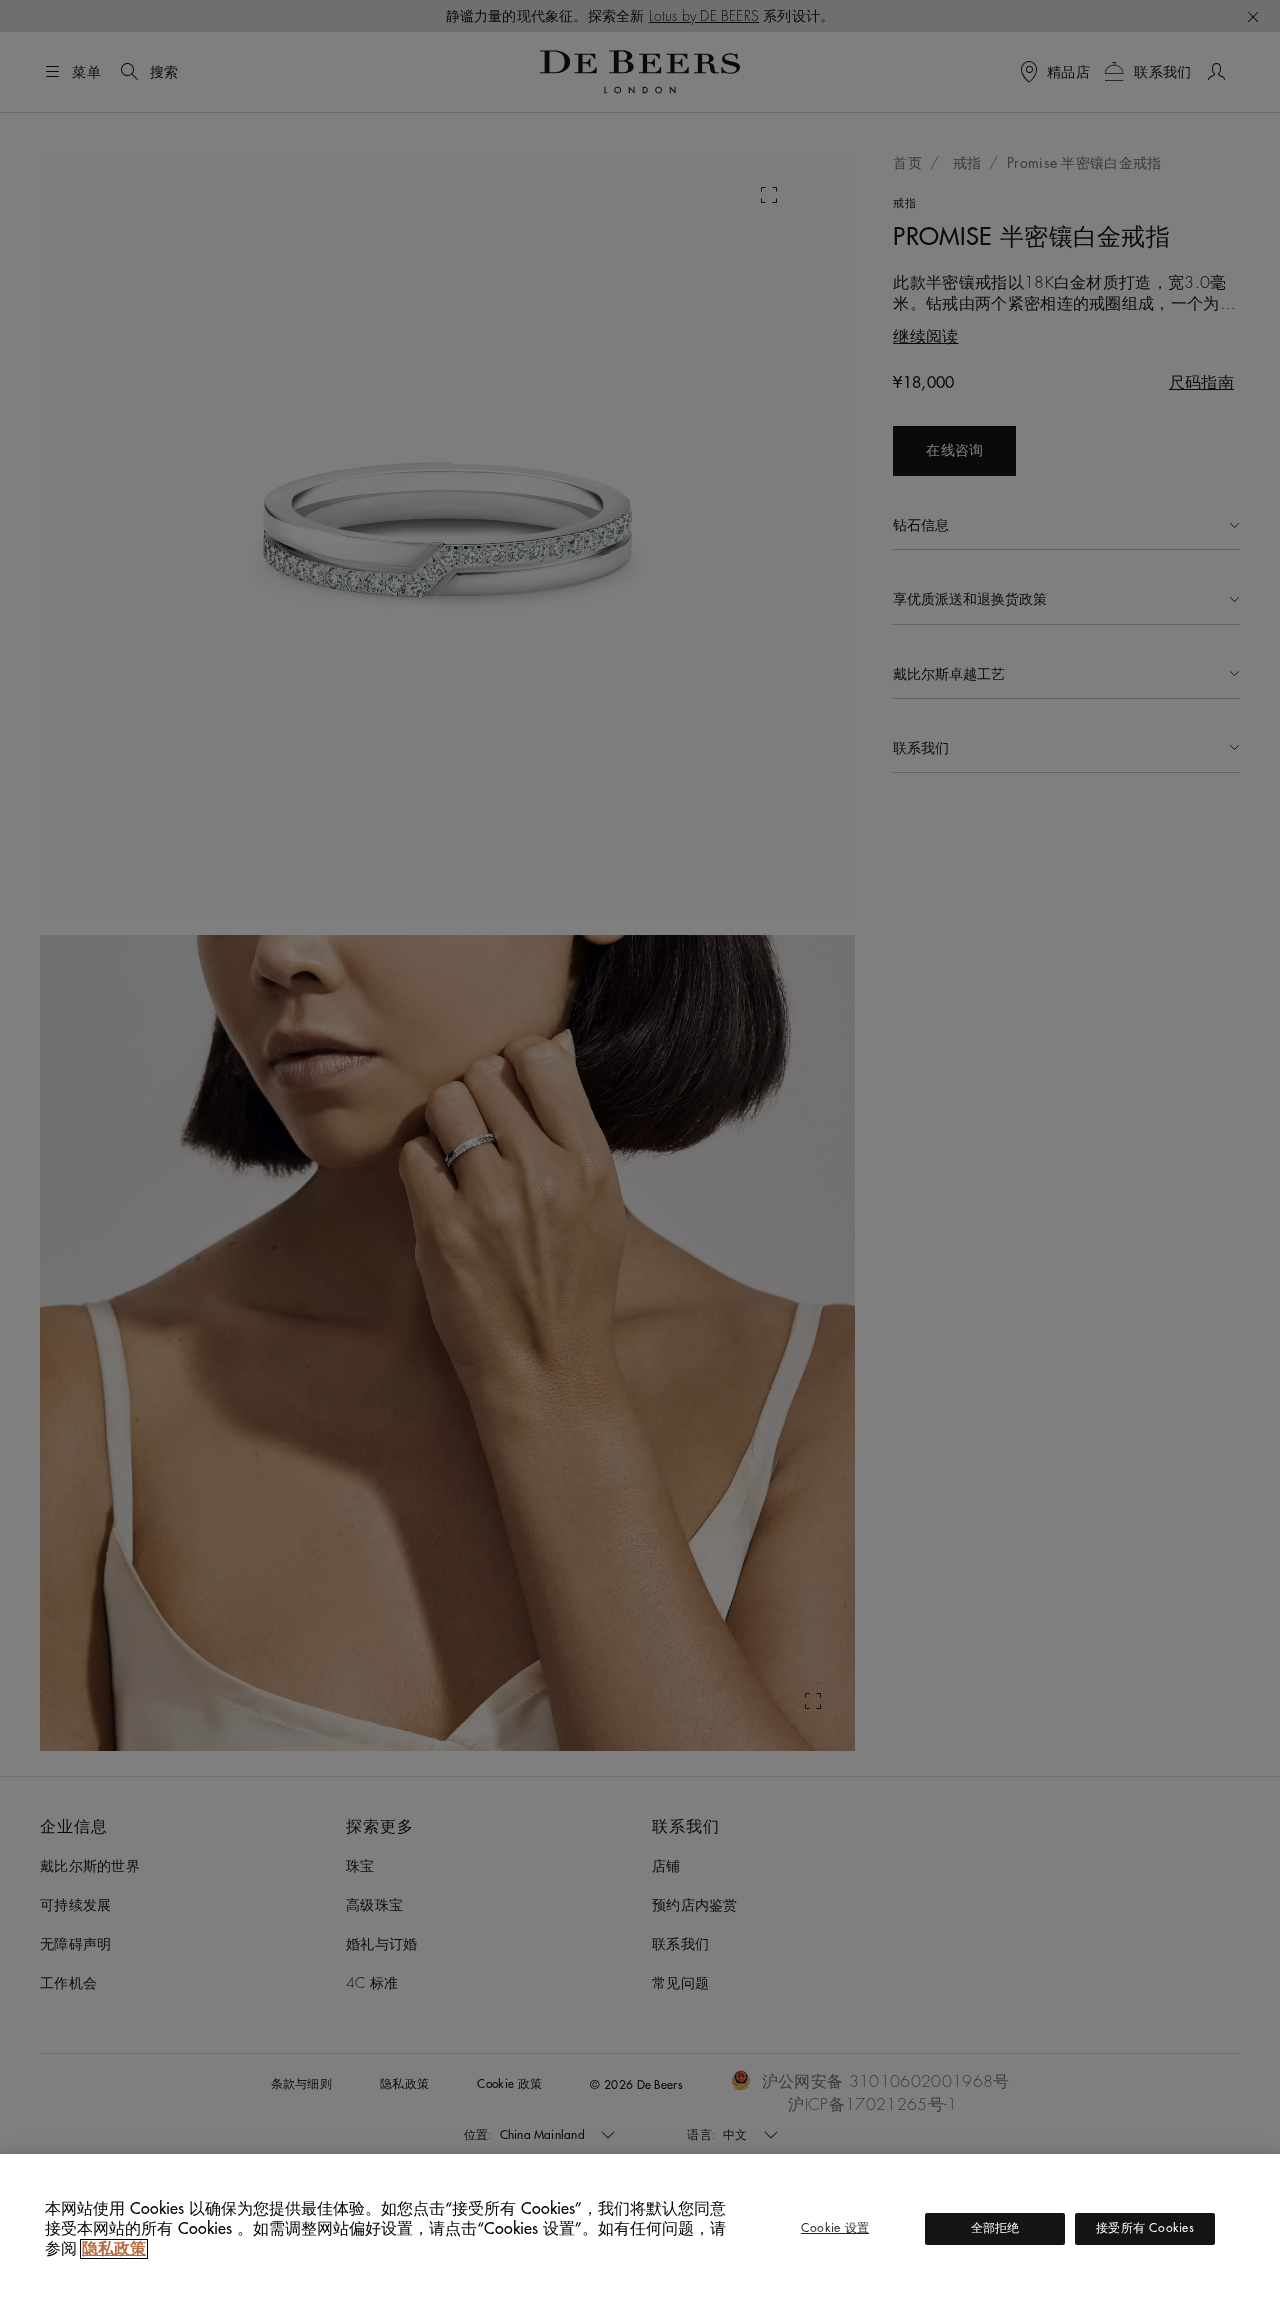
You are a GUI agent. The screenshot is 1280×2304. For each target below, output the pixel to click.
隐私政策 (114, 2249)
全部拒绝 (995, 2228)
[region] (640, 2229)
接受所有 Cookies (1145, 2228)
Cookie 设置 (835, 2228)
